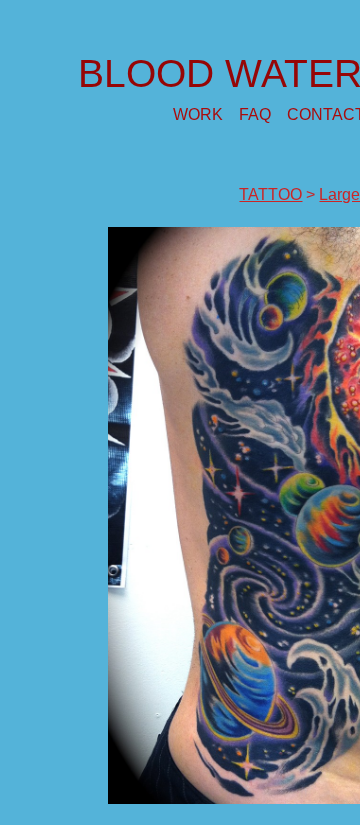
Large (339, 194)
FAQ (255, 114)
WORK (198, 114)
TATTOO (270, 194)
